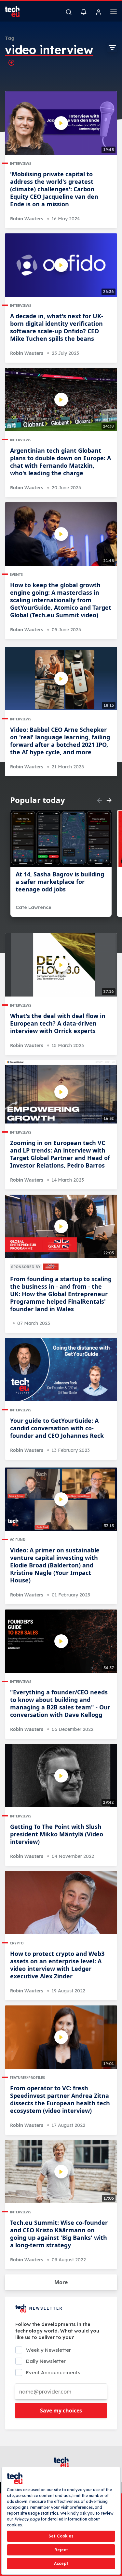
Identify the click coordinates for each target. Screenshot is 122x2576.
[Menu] (114, 13)
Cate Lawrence (34, 907)
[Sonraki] (109, 800)
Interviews (20, 163)
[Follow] (11, 63)
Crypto (17, 1943)
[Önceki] (100, 800)
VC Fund (18, 1539)
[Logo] (16, 11)
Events (16, 574)
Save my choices (61, 2411)
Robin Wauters (27, 219)
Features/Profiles (27, 2077)
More (61, 2282)
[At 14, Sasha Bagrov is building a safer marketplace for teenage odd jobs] (61, 838)
